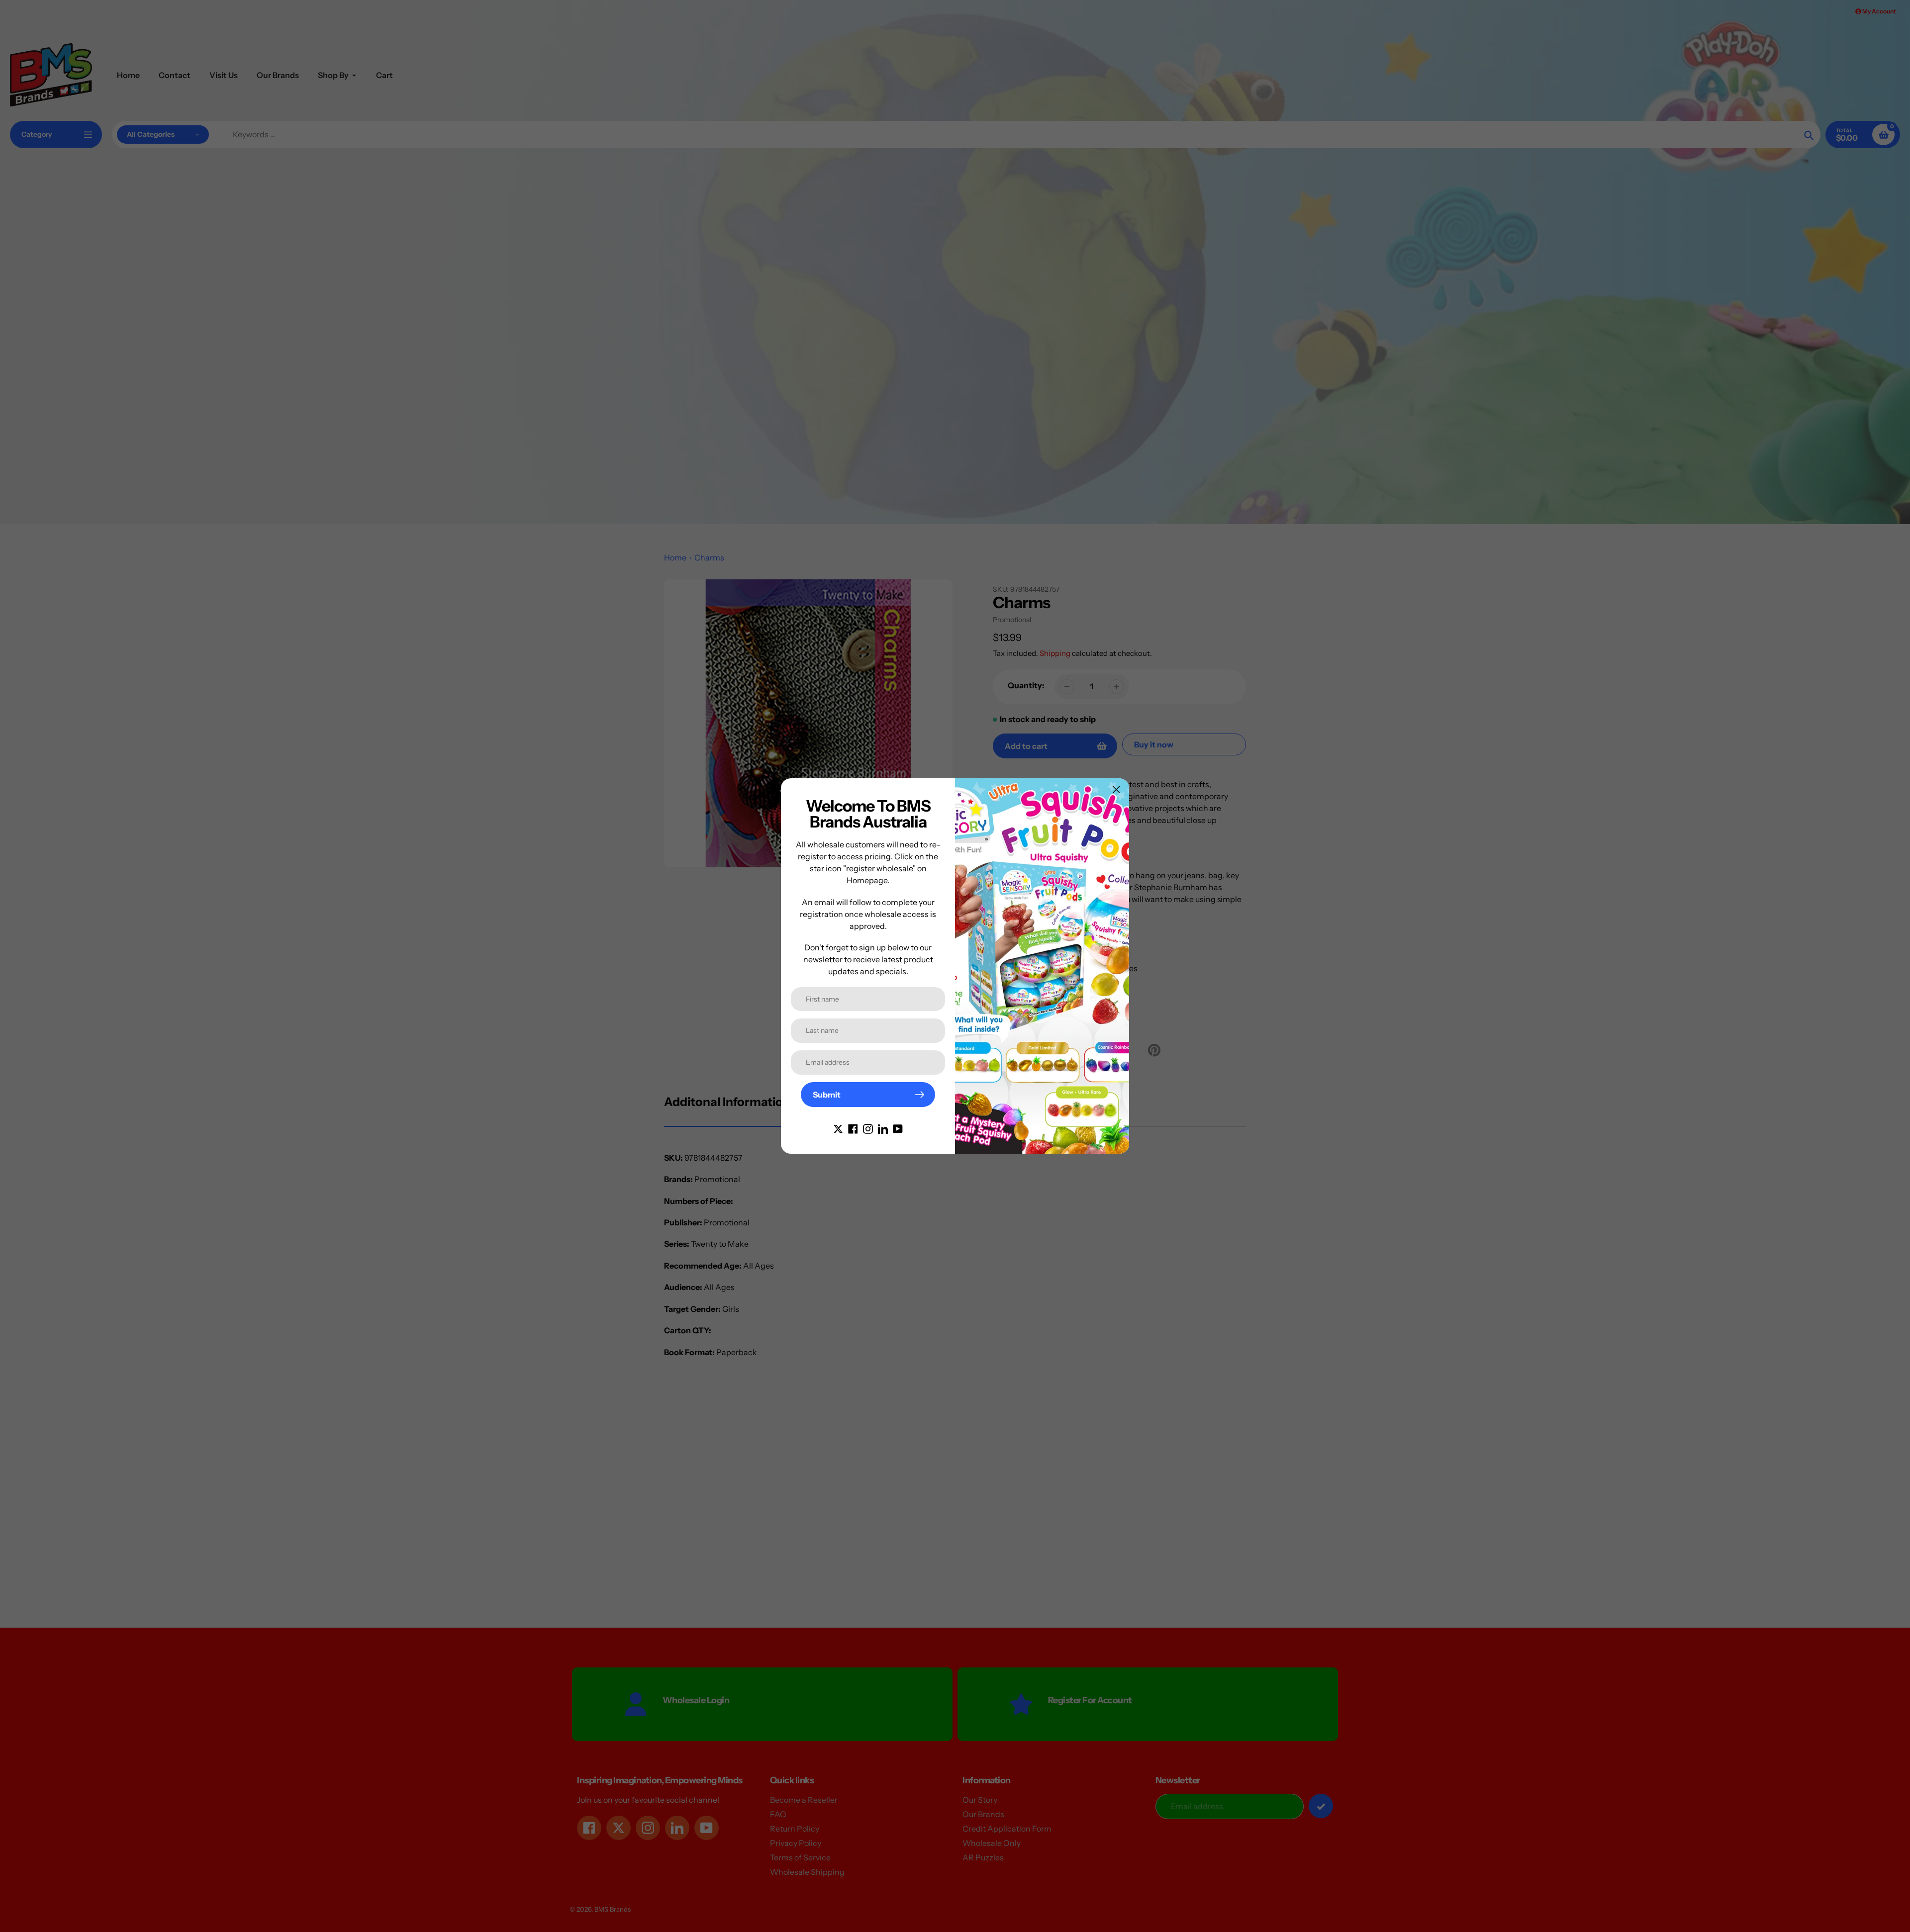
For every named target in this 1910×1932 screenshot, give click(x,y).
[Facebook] (853, 1128)
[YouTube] (898, 1128)
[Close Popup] (1116, 789)
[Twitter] (838, 1128)
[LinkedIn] (883, 1128)
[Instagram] (868, 1128)
